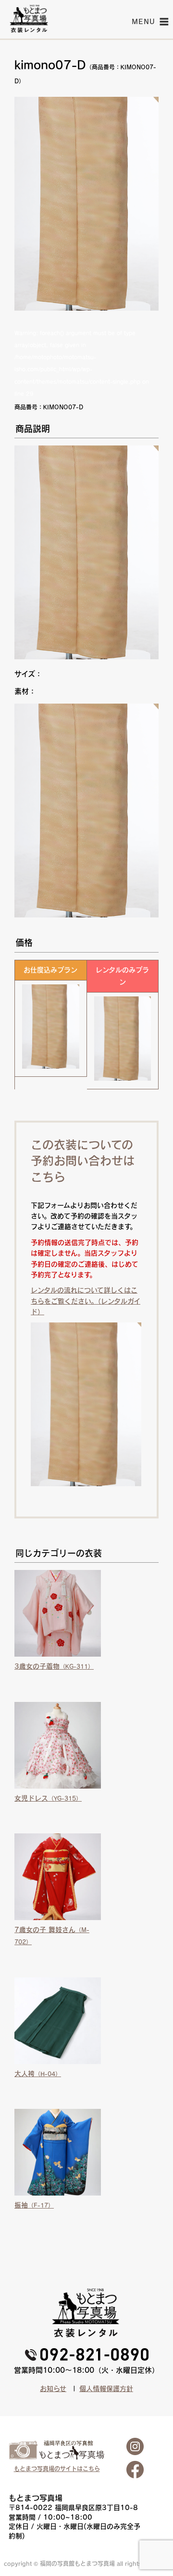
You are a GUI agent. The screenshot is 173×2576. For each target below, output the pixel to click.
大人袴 (38, 2074)
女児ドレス (48, 1798)
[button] (144, 22)
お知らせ (53, 2389)
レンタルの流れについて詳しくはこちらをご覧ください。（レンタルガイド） (86, 1301)
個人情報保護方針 (106, 2389)
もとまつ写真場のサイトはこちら (57, 2469)
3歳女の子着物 (54, 1666)
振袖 (34, 2205)
